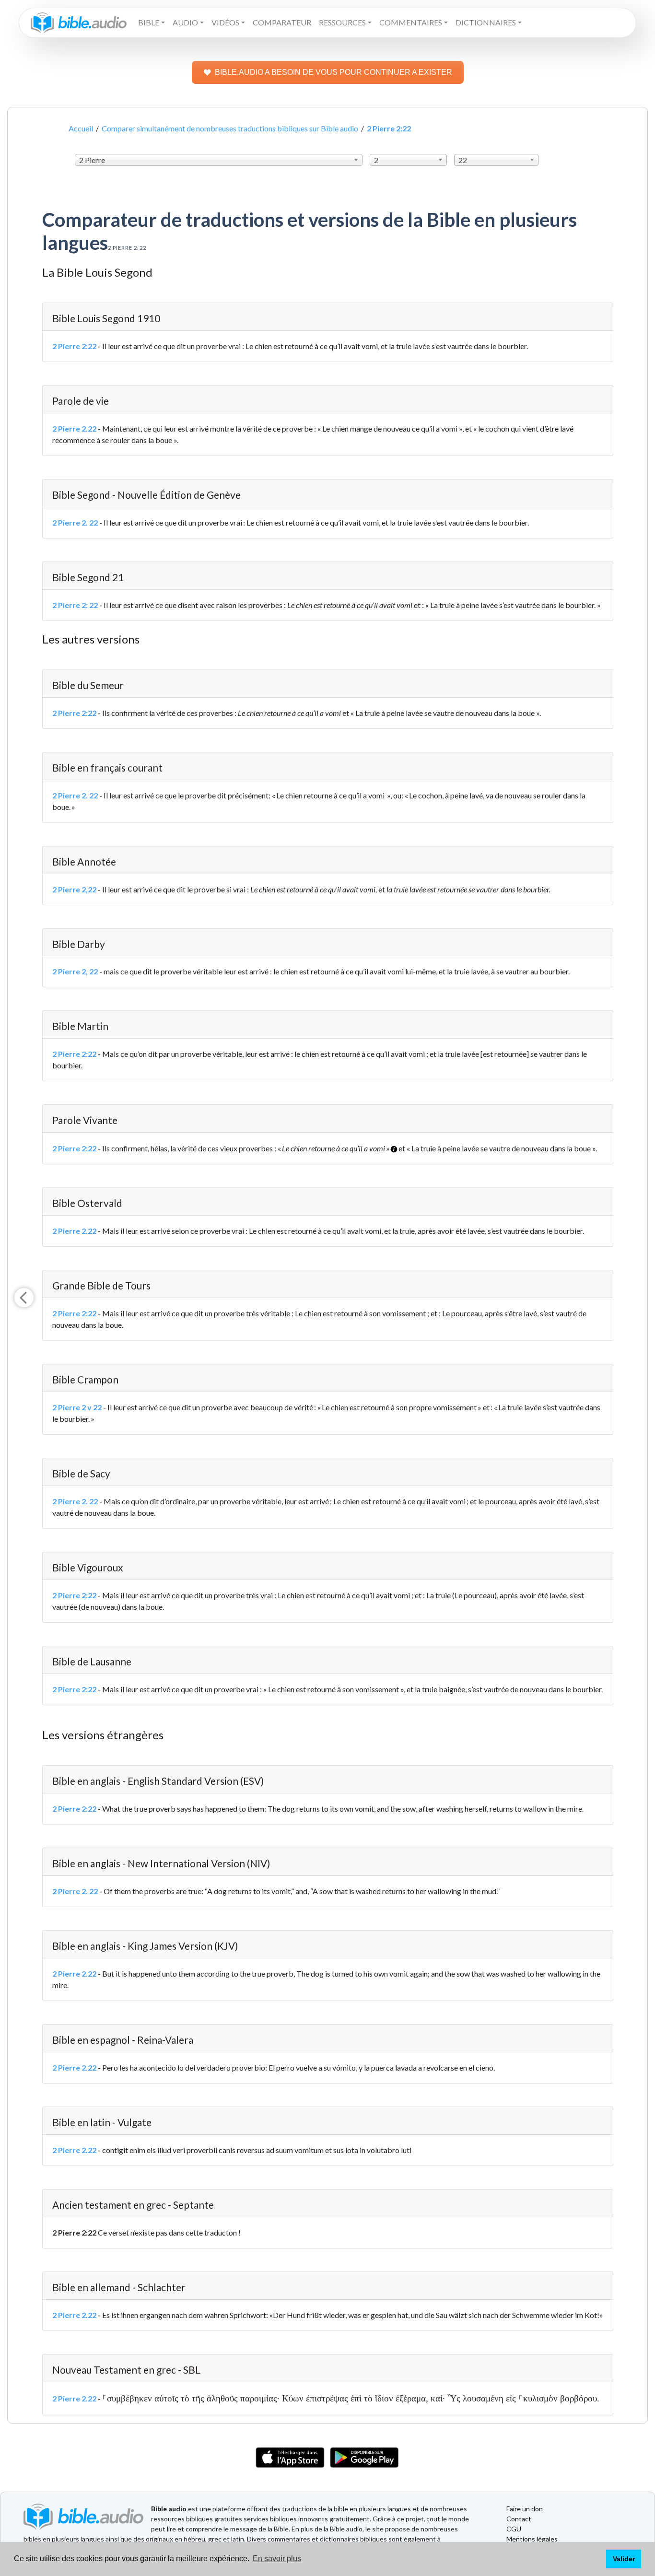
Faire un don (525, 2509)
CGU (514, 2529)
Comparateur (282, 22)
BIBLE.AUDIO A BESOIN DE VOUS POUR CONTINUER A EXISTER (333, 72)
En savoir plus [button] (277, 2558)
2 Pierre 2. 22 (75, 522)
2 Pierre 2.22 (74, 428)
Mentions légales (532, 2539)
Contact (519, 2519)
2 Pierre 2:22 (74, 346)
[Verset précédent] (24, 1298)
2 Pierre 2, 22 (75, 971)
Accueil (81, 128)
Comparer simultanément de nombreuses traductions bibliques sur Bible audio (230, 128)
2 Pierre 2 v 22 (77, 1407)
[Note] (391, 1145)
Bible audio (169, 2509)
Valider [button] (624, 2559)
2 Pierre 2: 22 (75, 605)
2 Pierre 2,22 (74, 889)
